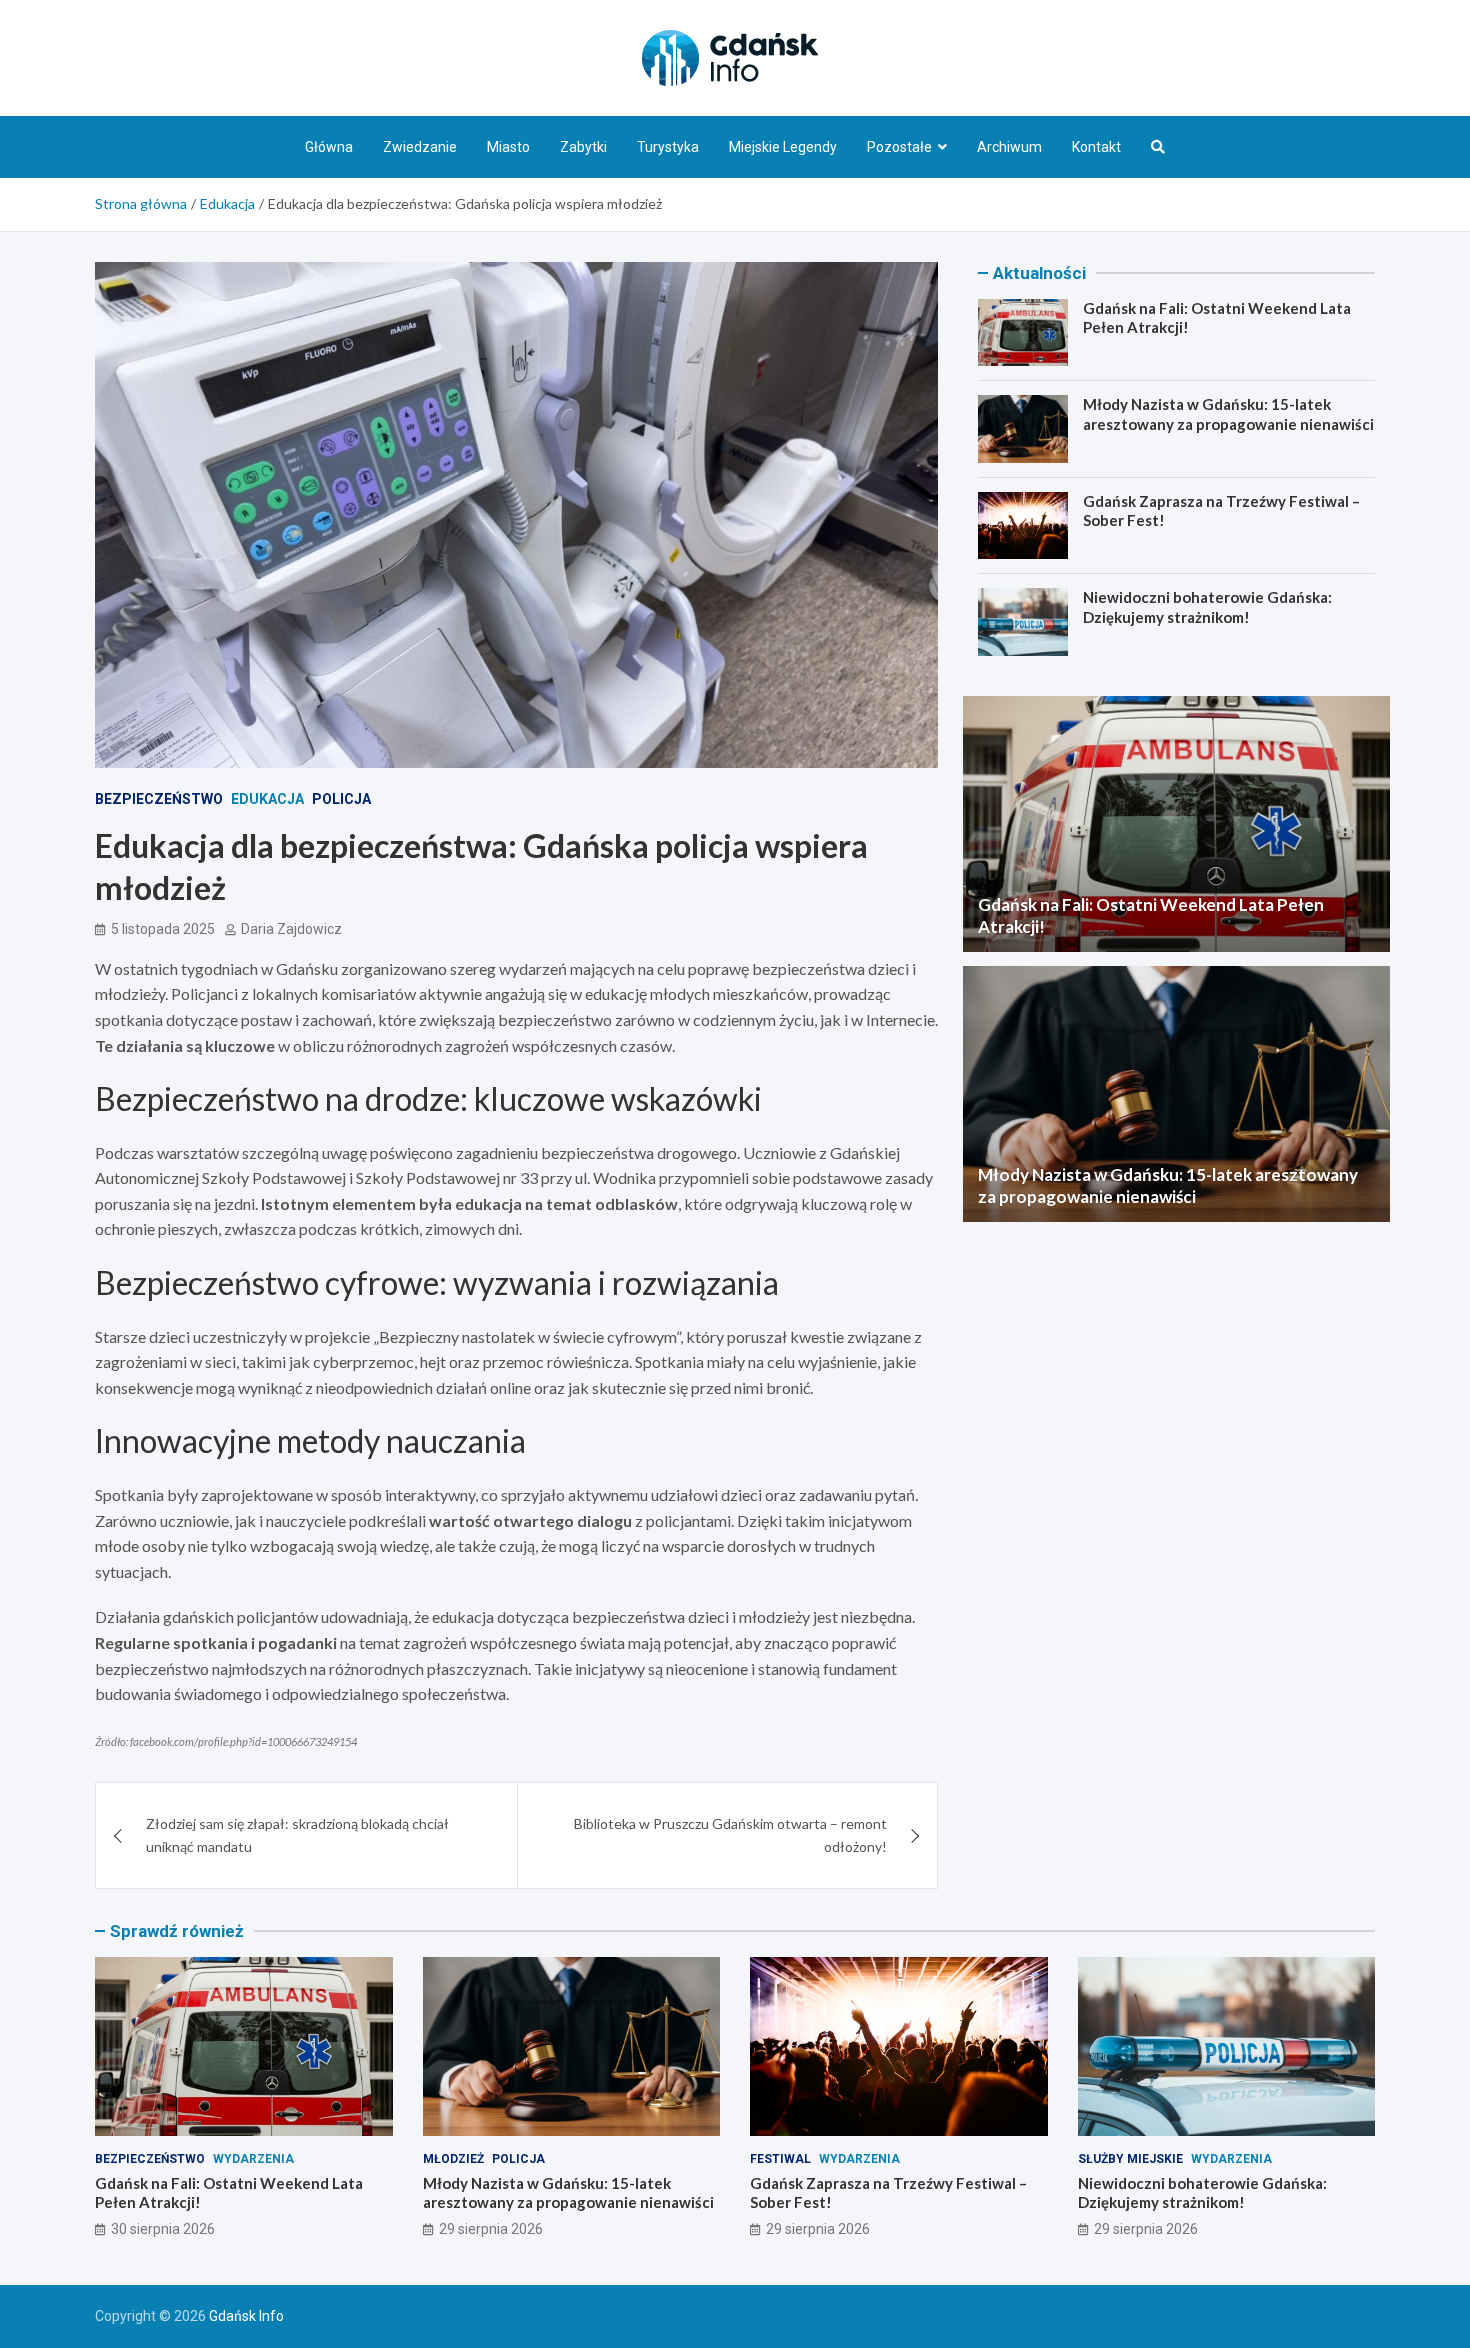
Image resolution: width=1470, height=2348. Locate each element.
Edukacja (267, 799)
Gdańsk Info (246, 2316)
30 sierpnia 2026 (163, 2229)
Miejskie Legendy (783, 147)
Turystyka (668, 147)
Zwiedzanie (420, 147)
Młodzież (453, 2159)
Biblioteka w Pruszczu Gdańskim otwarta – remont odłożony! (730, 1834)
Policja (341, 799)
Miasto (508, 147)
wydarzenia (253, 2159)
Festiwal (780, 2159)
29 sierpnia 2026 (491, 2229)
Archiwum (1009, 147)
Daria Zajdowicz (291, 929)
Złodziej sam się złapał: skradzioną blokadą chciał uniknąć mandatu (297, 1834)
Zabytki (583, 147)
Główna (329, 147)
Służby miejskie (1130, 2159)
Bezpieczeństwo (159, 799)
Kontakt (1096, 147)
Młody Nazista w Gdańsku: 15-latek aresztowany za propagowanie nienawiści (1228, 414)
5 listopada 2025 (163, 929)
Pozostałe (899, 147)
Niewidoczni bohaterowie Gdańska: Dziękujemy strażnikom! (1207, 607)
